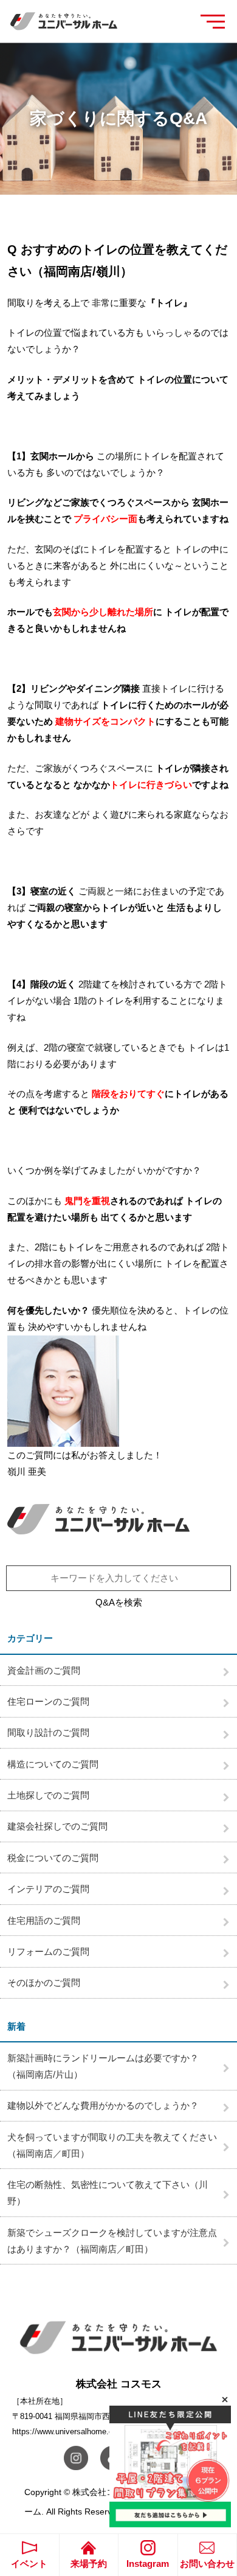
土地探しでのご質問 (48, 1795)
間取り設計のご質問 (48, 1732)
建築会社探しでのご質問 (57, 1826)
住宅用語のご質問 (44, 1920)
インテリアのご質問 (48, 1889)
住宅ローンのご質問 (48, 1701)
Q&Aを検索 (119, 1602)
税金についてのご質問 (53, 1858)
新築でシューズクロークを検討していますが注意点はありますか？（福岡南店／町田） (112, 2241)
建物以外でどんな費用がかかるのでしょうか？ (103, 2105)
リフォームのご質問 (48, 1951)
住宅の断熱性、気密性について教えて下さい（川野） (108, 2193)
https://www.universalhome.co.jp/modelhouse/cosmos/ (108, 2432)
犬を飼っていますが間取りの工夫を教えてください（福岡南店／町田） (112, 2145)
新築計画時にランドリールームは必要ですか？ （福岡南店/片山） (108, 2066)
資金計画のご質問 (44, 1670)
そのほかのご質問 (44, 1982)
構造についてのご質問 (53, 1764)
